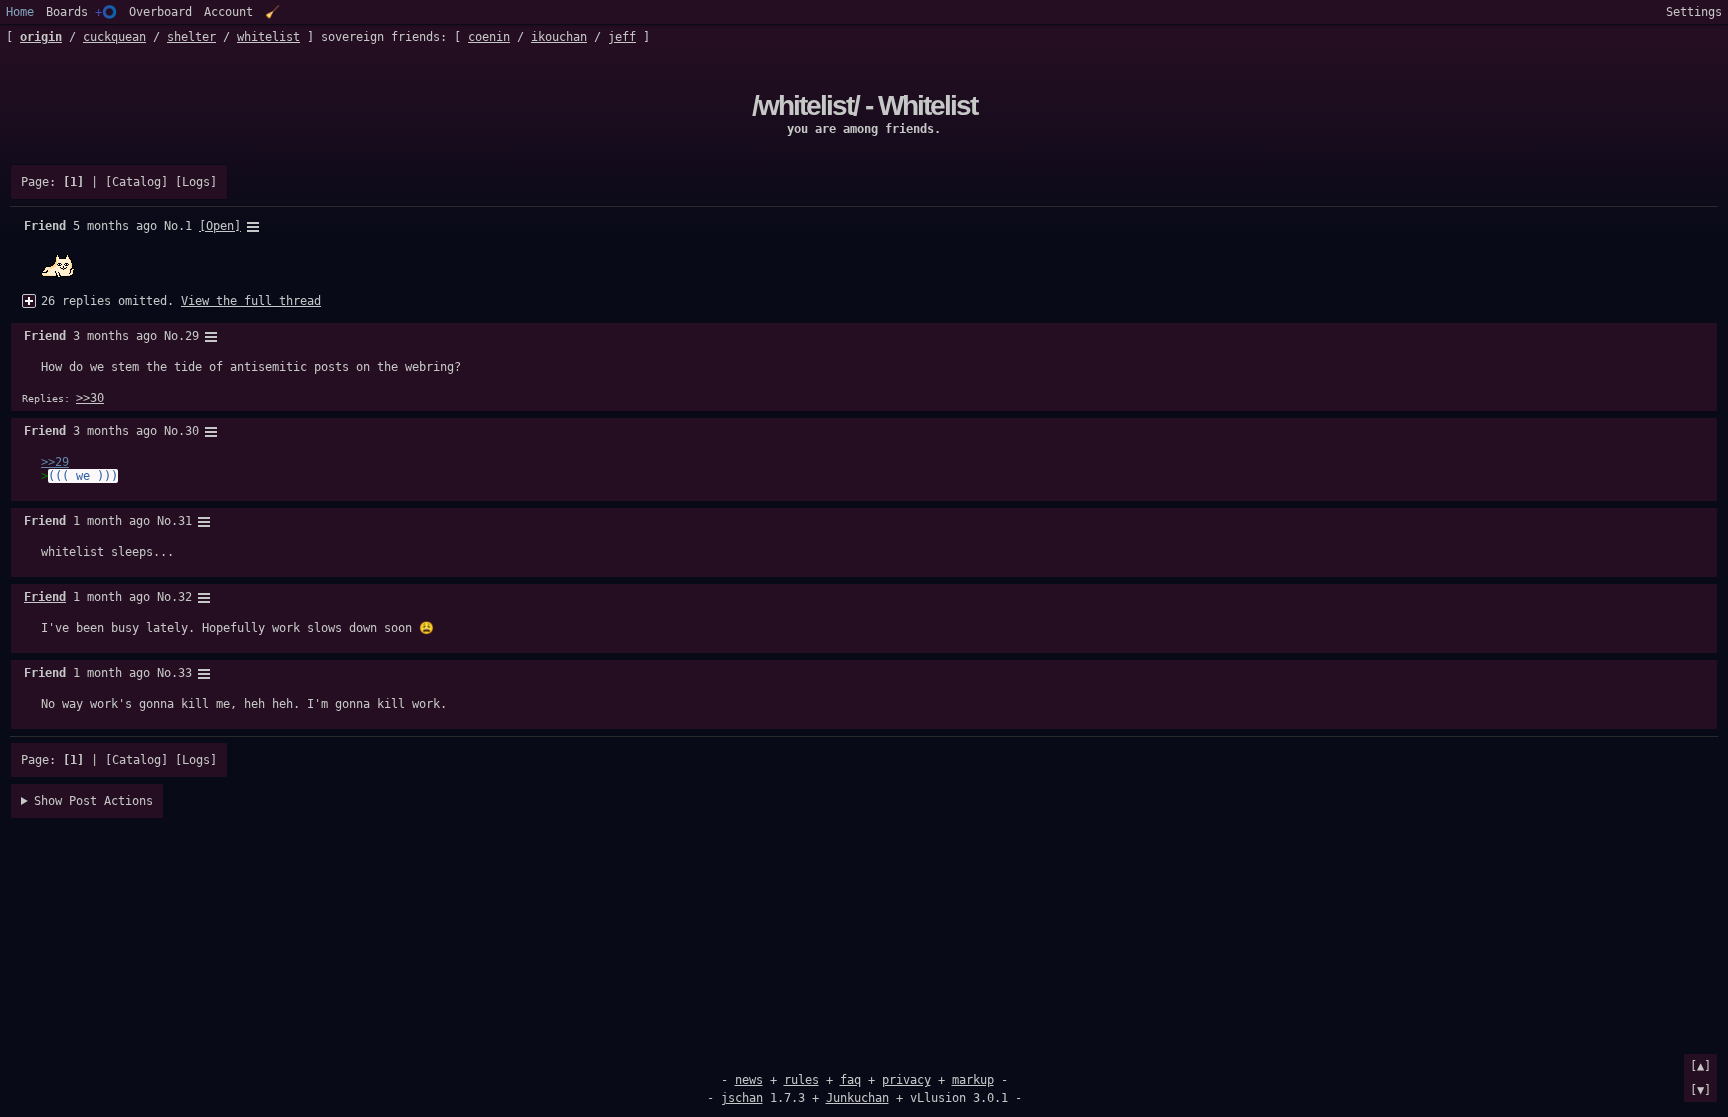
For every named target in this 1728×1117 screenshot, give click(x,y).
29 (192, 336)
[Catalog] (136, 182)
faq (850, 1080)
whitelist (268, 37)
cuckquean (114, 37)
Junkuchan (857, 1098)
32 (185, 597)
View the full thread (251, 301)
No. (174, 226)
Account (228, 12)
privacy (906, 1080)
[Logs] (196, 182)
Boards (81, 12)
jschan (742, 1098)
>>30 (90, 398)
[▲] (1700, 1066)
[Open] (220, 226)
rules (801, 1080)
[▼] (1700, 1090)
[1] (73, 182)
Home (20, 12)
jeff (622, 37)
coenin (489, 37)
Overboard (160, 12)
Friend (45, 597)
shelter (191, 37)
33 (185, 673)
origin (41, 37)
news (749, 1080)
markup (973, 1080)
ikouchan (559, 37)
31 (185, 521)
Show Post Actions (93, 801)
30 (192, 431)
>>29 (55, 462)
